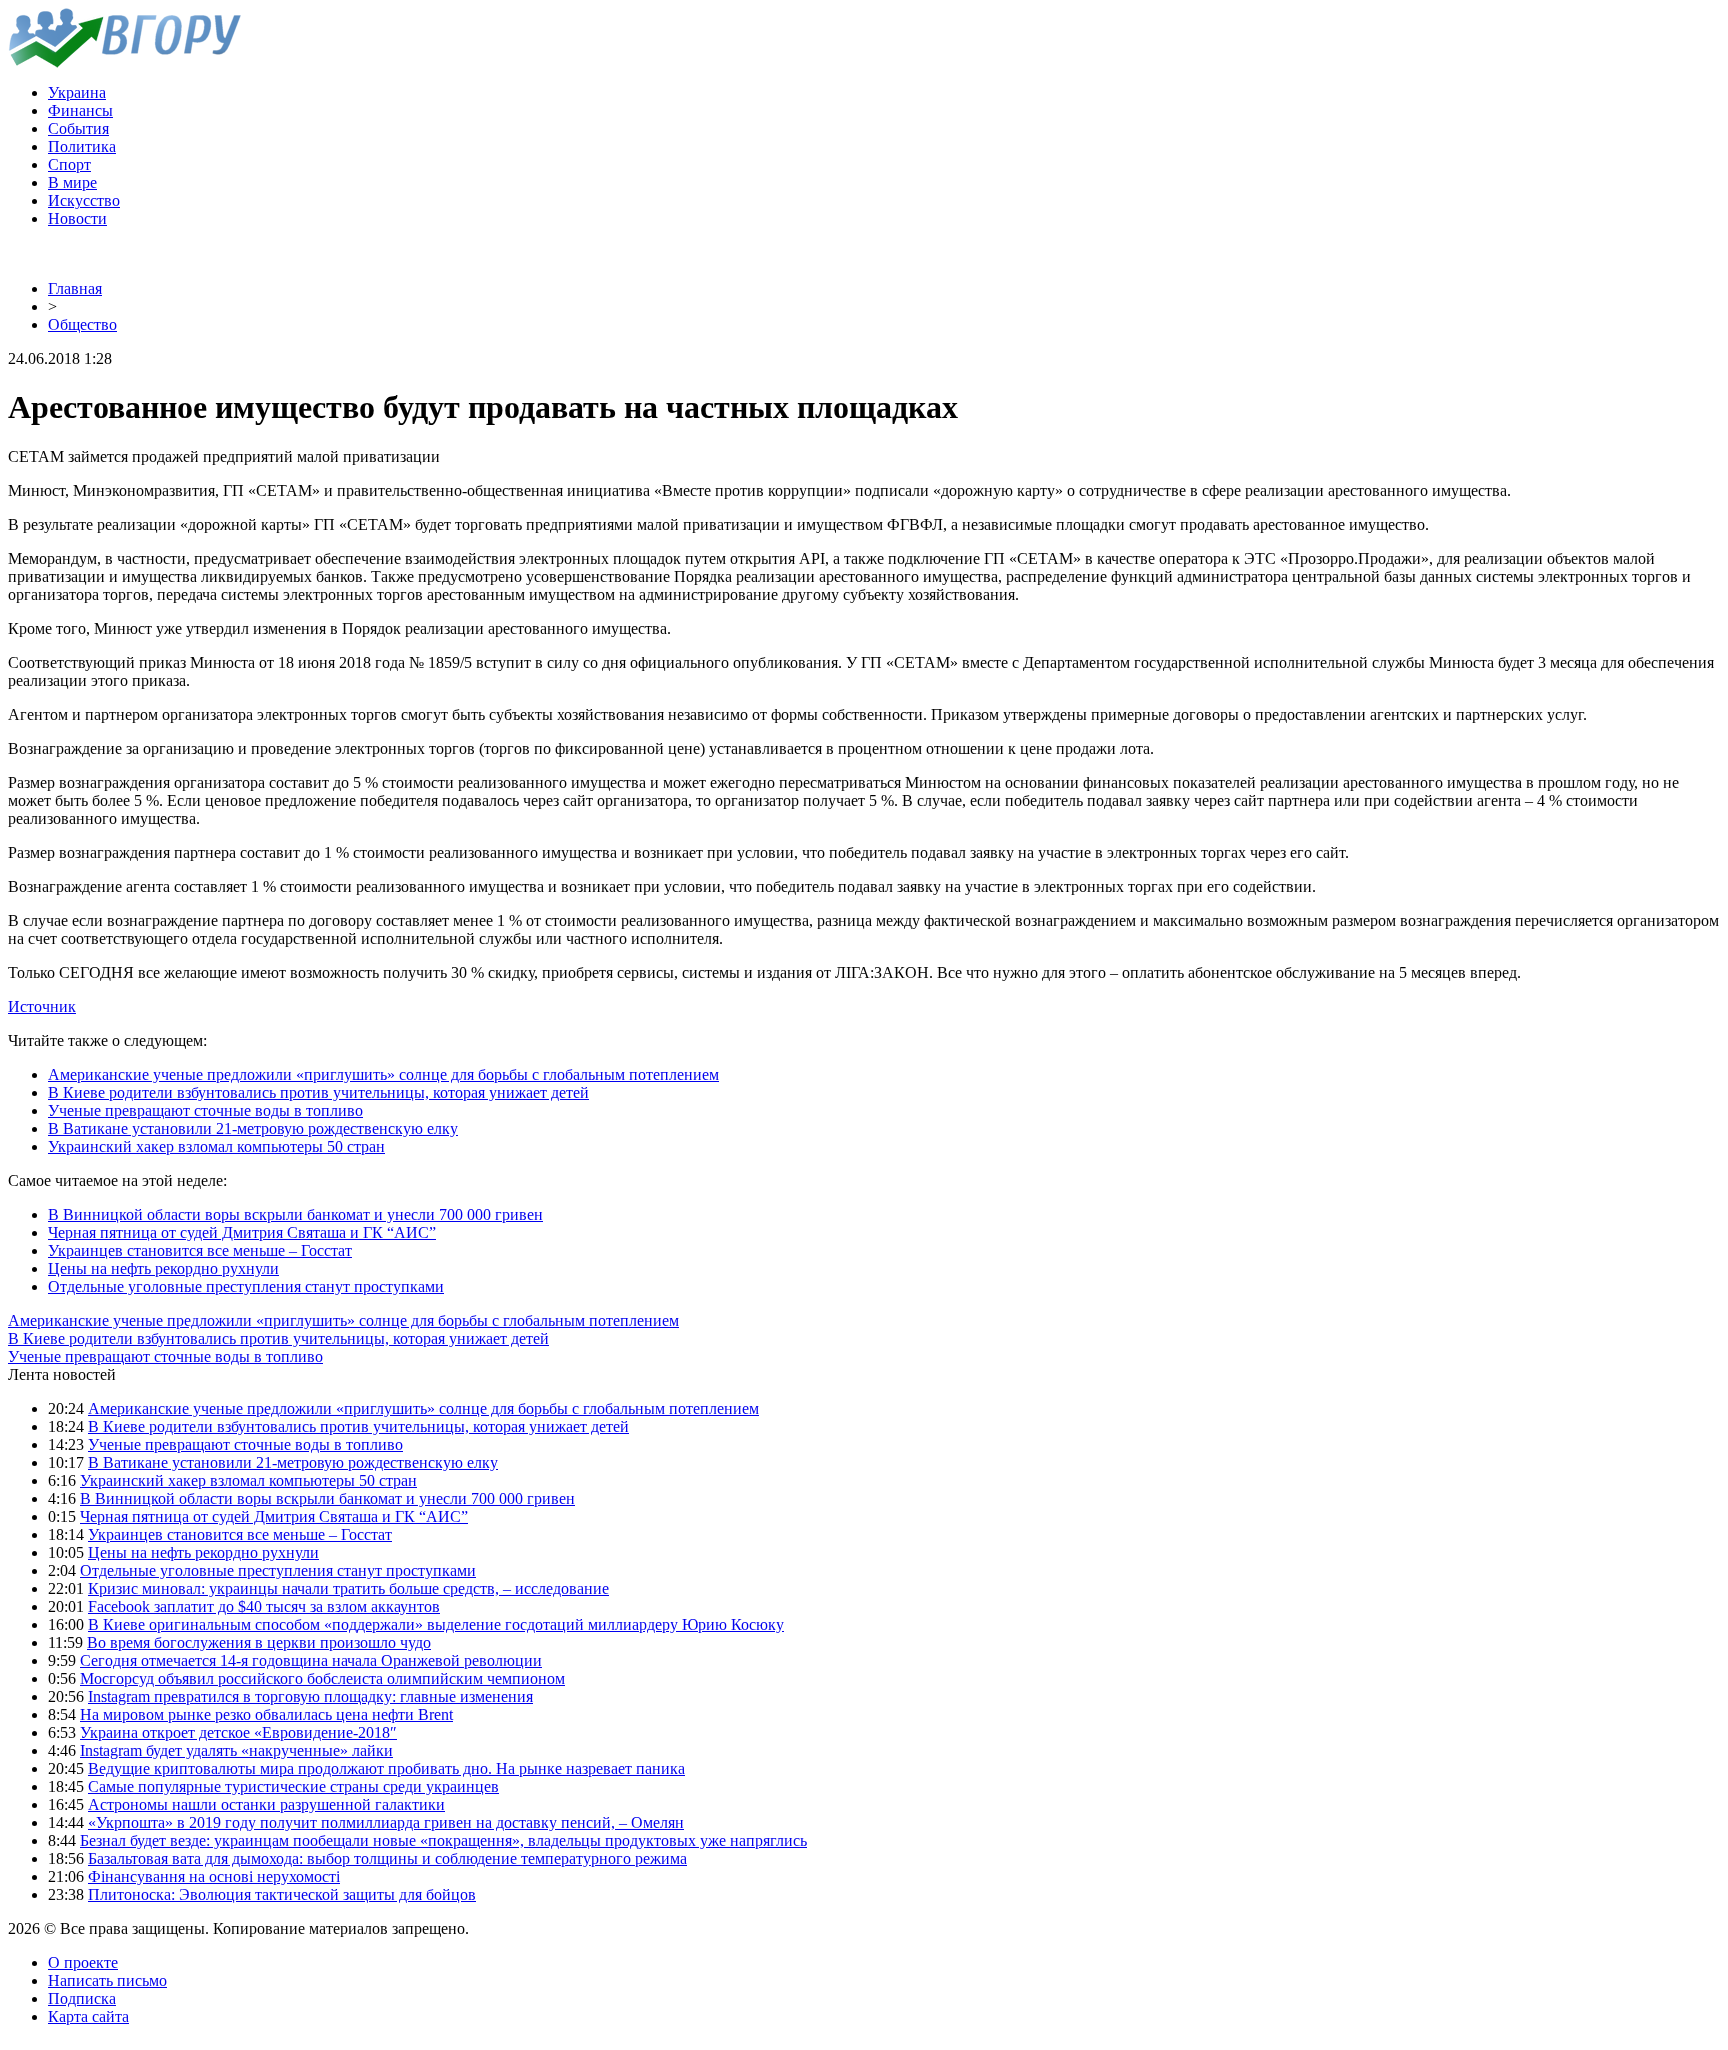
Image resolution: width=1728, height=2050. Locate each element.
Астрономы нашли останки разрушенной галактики (266, 1804)
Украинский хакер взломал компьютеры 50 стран (216, 1146)
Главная (75, 288)
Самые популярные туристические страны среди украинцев (293, 1786)
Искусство (84, 200)
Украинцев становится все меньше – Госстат (200, 1250)
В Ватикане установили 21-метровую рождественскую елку (253, 1128)
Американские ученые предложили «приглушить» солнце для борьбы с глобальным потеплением (383, 1074)
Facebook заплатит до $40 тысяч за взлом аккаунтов (264, 1606)
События (78, 128)
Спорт (69, 164)
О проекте (83, 1962)
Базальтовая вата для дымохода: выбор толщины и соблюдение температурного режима (387, 1858)
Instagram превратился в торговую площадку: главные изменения (310, 1696)
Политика (82, 146)
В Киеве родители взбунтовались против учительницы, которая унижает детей (318, 1092)
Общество (82, 324)
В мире (72, 182)
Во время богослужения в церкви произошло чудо (259, 1642)
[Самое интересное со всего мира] (124, 62)
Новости (77, 218)
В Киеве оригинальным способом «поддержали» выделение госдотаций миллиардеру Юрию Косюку (436, 1624)
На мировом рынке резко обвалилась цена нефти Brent (266, 1714)
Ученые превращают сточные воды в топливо (205, 1110)
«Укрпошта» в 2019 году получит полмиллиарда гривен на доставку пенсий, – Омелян (386, 1822)
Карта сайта (88, 2016)
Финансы (80, 110)
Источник (42, 1006)
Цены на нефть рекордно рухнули (163, 1268)
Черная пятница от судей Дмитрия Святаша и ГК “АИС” (242, 1232)
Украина (77, 92)
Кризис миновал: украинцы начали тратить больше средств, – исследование (348, 1588)
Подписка (82, 1998)
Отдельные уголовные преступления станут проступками (246, 1286)
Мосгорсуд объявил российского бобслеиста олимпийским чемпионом (322, 1678)
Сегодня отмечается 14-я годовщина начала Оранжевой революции (311, 1660)
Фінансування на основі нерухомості (214, 1876)
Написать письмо (107, 1980)
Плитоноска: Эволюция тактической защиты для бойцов (282, 1894)
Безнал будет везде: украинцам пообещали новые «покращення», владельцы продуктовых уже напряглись (443, 1840)
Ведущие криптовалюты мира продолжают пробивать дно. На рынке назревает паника (386, 1768)
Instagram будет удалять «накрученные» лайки (236, 1750)
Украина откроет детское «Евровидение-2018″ (238, 1732)
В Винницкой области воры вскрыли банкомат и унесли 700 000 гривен (295, 1214)
